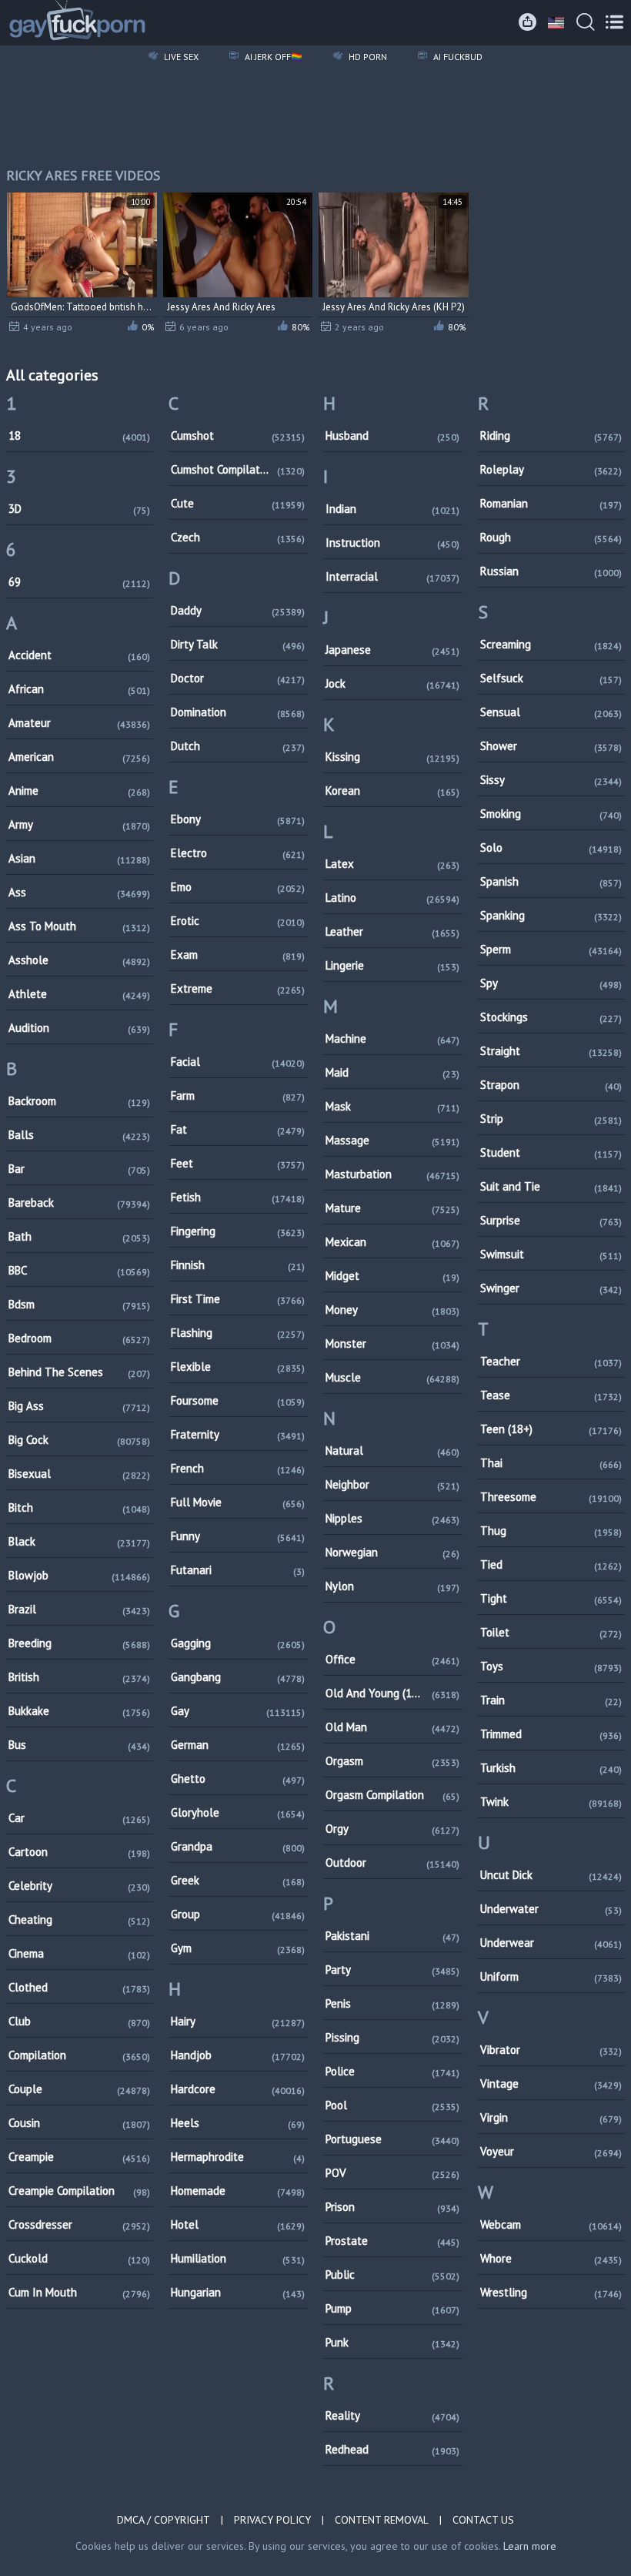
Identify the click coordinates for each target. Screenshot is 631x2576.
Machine (392, 1038)
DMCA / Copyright (164, 2520)
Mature (392, 1208)
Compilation (79, 2055)
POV (392, 2173)
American (79, 757)
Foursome (238, 1400)
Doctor (238, 678)
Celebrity (79, 1886)
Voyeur (551, 2151)
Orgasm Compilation (392, 1795)
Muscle (392, 1377)
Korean (392, 791)
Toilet (551, 1632)
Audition (79, 1028)
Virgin (551, 2117)
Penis (392, 2003)
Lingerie (392, 965)
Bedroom (79, 1338)
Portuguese (392, 2139)
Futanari (238, 1570)
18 (79, 435)
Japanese (392, 650)
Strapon (551, 1085)
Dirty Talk (238, 644)
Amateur (79, 723)
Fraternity (238, 1434)
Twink (551, 1802)
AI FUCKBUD (457, 57)
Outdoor (392, 1862)
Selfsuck (551, 678)
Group (238, 1914)
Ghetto (238, 1779)
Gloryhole (238, 1812)
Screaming (551, 644)
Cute (238, 503)
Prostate (392, 2241)
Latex (392, 864)
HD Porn (367, 57)
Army (79, 824)
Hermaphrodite (238, 2157)
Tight (551, 1598)
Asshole (79, 960)
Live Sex (180, 57)
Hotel (238, 2224)
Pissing (392, 2037)
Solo (551, 848)
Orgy (392, 1829)
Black (79, 1541)
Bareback (79, 1203)
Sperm (551, 949)
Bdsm (79, 1304)
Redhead (392, 2449)
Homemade (238, 2191)
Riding (551, 435)
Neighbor (392, 1484)
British (79, 1677)
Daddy (238, 610)
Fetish (238, 1197)
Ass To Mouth (79, 926)
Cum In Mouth (79, 2292)
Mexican (392, 1242)
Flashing (238, 1333)
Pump (392, 2308)
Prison (392, 2207)
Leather (392, 931)
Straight (551, 1051)
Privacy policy (272, 2520)
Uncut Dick (551, 1875)
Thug (551, 1531)
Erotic (238, 921)
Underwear (551, 1943)
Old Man (392, 1727)
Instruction (392, 543)
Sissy (551, 780)
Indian (392, 509)
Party (392, 1970)
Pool (392, 2105)
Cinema (79, 1953)
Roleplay (551, 469)
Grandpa (238, 1846)
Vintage (551, 2084)
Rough (551, 537)
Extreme (238, 988)
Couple (79, 2089)
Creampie (79, 2157)
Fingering (238, 1231)
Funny (238, 1536)
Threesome (551, 1497)
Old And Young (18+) (392, 1693)
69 (79, 582)
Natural (392, 1450)
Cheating (79, 1919)
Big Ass (79, 1406)
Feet (238, 1163)
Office (392, 1659)
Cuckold (79, 2258)
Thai (551, 1463)
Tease (551, 1395)
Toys (551, 1666)
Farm (238, 1095)
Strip (551, 1119)
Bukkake (79, 1711)
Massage (392, 1140)
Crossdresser (79, 2224)
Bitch (79, 1507)
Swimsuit (551, 1254)
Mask (392, 1106)
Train (551, 1700)
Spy (551, 983)
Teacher (551, 1361)
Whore (551, 2258)
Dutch (238, 746)
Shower (551, 746)
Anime (79, 791)
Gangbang (238, 1677)
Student (551, 1152)
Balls (79, 1135)
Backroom (79, 1101)
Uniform (551, 1976)
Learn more (530, 2546)
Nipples (392, 1518)
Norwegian (392, 1552)
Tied (551, 1564)
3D (79, 509)
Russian (551, 571)
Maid (392, 1072)
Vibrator (551, 2050)
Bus (79, 1745)
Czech (238, 537)
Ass (79, 892)
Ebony (238, 819)
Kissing (392, 757)
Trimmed (551, 1734)
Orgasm (392, 1761)
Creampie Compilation (79, 2191)
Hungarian (238, 2292)
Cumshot (238, 435)
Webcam (551, 2224)
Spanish (551, 881)
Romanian (551, 503)
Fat (238, 1129)
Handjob (238, 2055)
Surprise (551, 1220)
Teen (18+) (551, 1429)
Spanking (551, 915)
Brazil (79, 1609)
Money (392, 1310)
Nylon (392, 1586)
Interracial (392, 576)
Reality (392, 2415)
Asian (79, 858)
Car (79, 1818)
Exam (238, 955)
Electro (238, 853)
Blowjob (79, 1575)
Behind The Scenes (79, 1372)
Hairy (238, 2021)
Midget (392, 1276)
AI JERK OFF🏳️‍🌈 (272, 57)
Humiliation (238, 2258)
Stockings (551, 1017)
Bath (79, 1236)
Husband (392, 435)
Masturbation (392, 1174)
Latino (392, 898)
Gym (238, 1948)
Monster (392, 1343)
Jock (392, 683)
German (238, 1745)
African (79, 689)
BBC (79, 1270)
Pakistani (392, 1936)
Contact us (483, 2520)
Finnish (238, 1265)
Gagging (238, 1643)
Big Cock (79, 1440)
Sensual (551, 712)
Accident (79, 655)
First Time (238, 1299)
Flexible (238, 1367)
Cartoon (79, 1852)
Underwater (551, 1909)
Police (392, 2071)
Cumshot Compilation (238, 469)
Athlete (79, 994)
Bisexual (79, 1474)
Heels (238, 2123)
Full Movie (238, 1502)
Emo (238, 887)
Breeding (79, 1643)
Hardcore (238, 2089)
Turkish (551, 1768)
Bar (79, 1169)
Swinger (551, 1288)
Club (79, 2021)
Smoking (551, 814)
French (238, 1468)
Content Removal (382, 2520)
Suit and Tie (551, 1186)
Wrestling (551, 2292)
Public (392, 2275)
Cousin (79, 2123)
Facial (238, 1062)
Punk (392, 2342)
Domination (238, 712)
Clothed (79, 1987)
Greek (238, 1880)
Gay (238, 1711)
